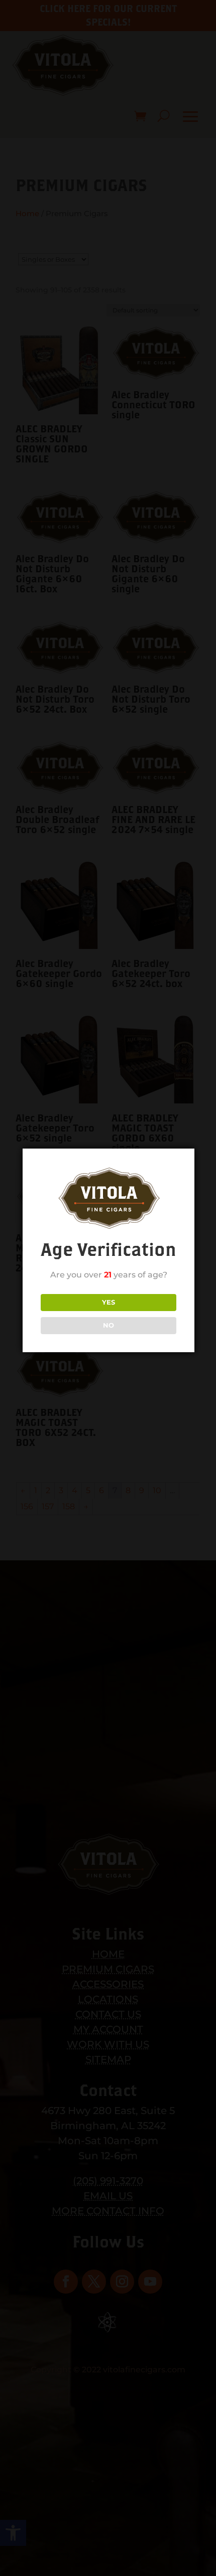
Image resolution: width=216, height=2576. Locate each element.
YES (109, 1302)
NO (109, 1325)
